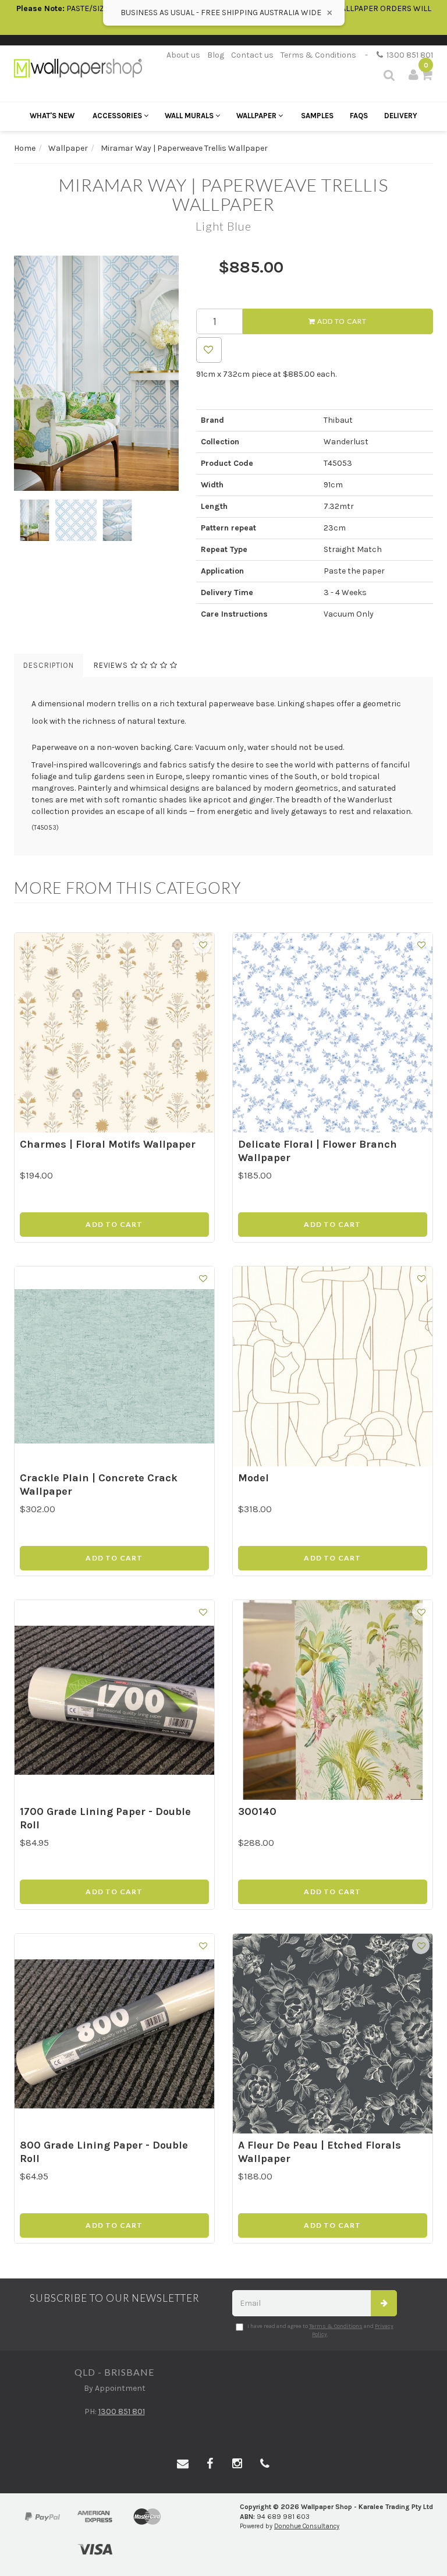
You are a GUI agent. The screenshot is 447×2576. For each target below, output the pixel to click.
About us (183, 55)
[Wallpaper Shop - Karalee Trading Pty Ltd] (78, 67)
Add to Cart (341, 321)
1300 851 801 (408, 55)
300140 (257, 1811)
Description (49, 665)
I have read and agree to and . (320, 2330)
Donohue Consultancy (307, 2526)
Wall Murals (190, 116)
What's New (52, 116)
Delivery (401, 116)
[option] (96, 373)
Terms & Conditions (318, 55)
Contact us (252, 55)
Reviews (112, 665)
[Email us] (183, 2464)
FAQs (359, 116)
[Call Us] (265, 2464)
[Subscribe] (384, 2303)
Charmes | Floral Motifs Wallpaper (108, 1144)
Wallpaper (257, 116)
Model (253, 1478)
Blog (216, 55)
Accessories (118, 116)
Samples (317, 116)
